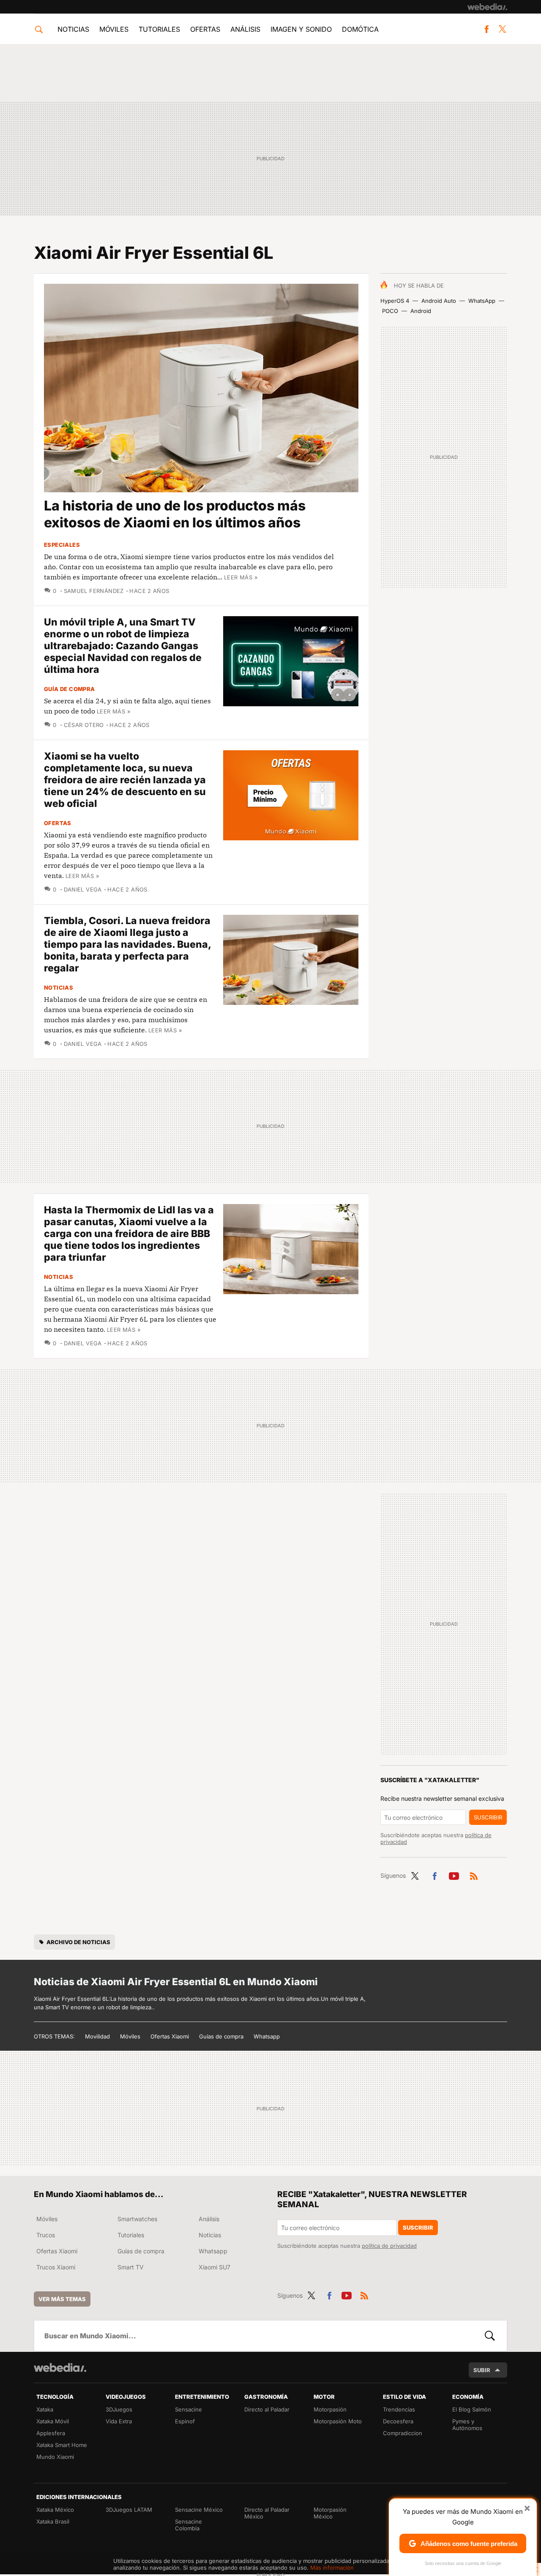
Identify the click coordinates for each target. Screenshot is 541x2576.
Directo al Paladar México (267, 2513)
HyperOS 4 (395, 301)
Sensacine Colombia (189, 2525)
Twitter (502, 29)
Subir (482, 2370)
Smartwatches (137, 2219)
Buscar (490, 2336)
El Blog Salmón (472, 2409)
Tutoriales (159, 29)
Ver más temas (62, 2299)
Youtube (454, 1874)
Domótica (360, 29)
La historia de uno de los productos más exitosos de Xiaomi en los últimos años (175, 514)
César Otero (84, 725)
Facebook (486, 29)
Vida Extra (119, 2421)
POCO (390, 311)
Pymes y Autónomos (467, 2425)
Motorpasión (330, 2409)
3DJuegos (119, 2409)
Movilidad (97, 2036)
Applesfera (51, 2433)
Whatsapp (267, 2036)
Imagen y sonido (301, 29)
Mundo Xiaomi (55, 2457)
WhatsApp (482, 301)
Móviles (114, 29)
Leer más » (241, 577)
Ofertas (205, 29)
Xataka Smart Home (62, 2445)
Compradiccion (403, 2433)
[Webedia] (487, 7)
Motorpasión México (330, 2513)
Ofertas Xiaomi (170, 2036)
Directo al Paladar (267, 2409)
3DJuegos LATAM (129, 2510)
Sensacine (189, 2409)
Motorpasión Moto (338, 2421)
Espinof (185, 2421)
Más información (332, 2568)
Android (421, 311)
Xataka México (55, 2510)
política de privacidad (389, 2246)
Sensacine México (199, 2510)
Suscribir (488, 1817)
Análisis (245, 29)
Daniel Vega (83, 889)
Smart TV (131, 2267)
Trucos (46, 2235)
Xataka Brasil (53, 2521)
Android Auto (439, 301)
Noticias (73, 29)
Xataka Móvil (53, 2421)
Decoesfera (398, 2421)
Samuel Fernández (94, 591)
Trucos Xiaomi (56, 2267)
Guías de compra (221, 2036)
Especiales (62, 545)
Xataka (45, 2409)
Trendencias (399, 2409)
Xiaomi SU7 (214, 2267)
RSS (474, 1874)
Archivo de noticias (78, 1942)
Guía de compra (69, 689)
